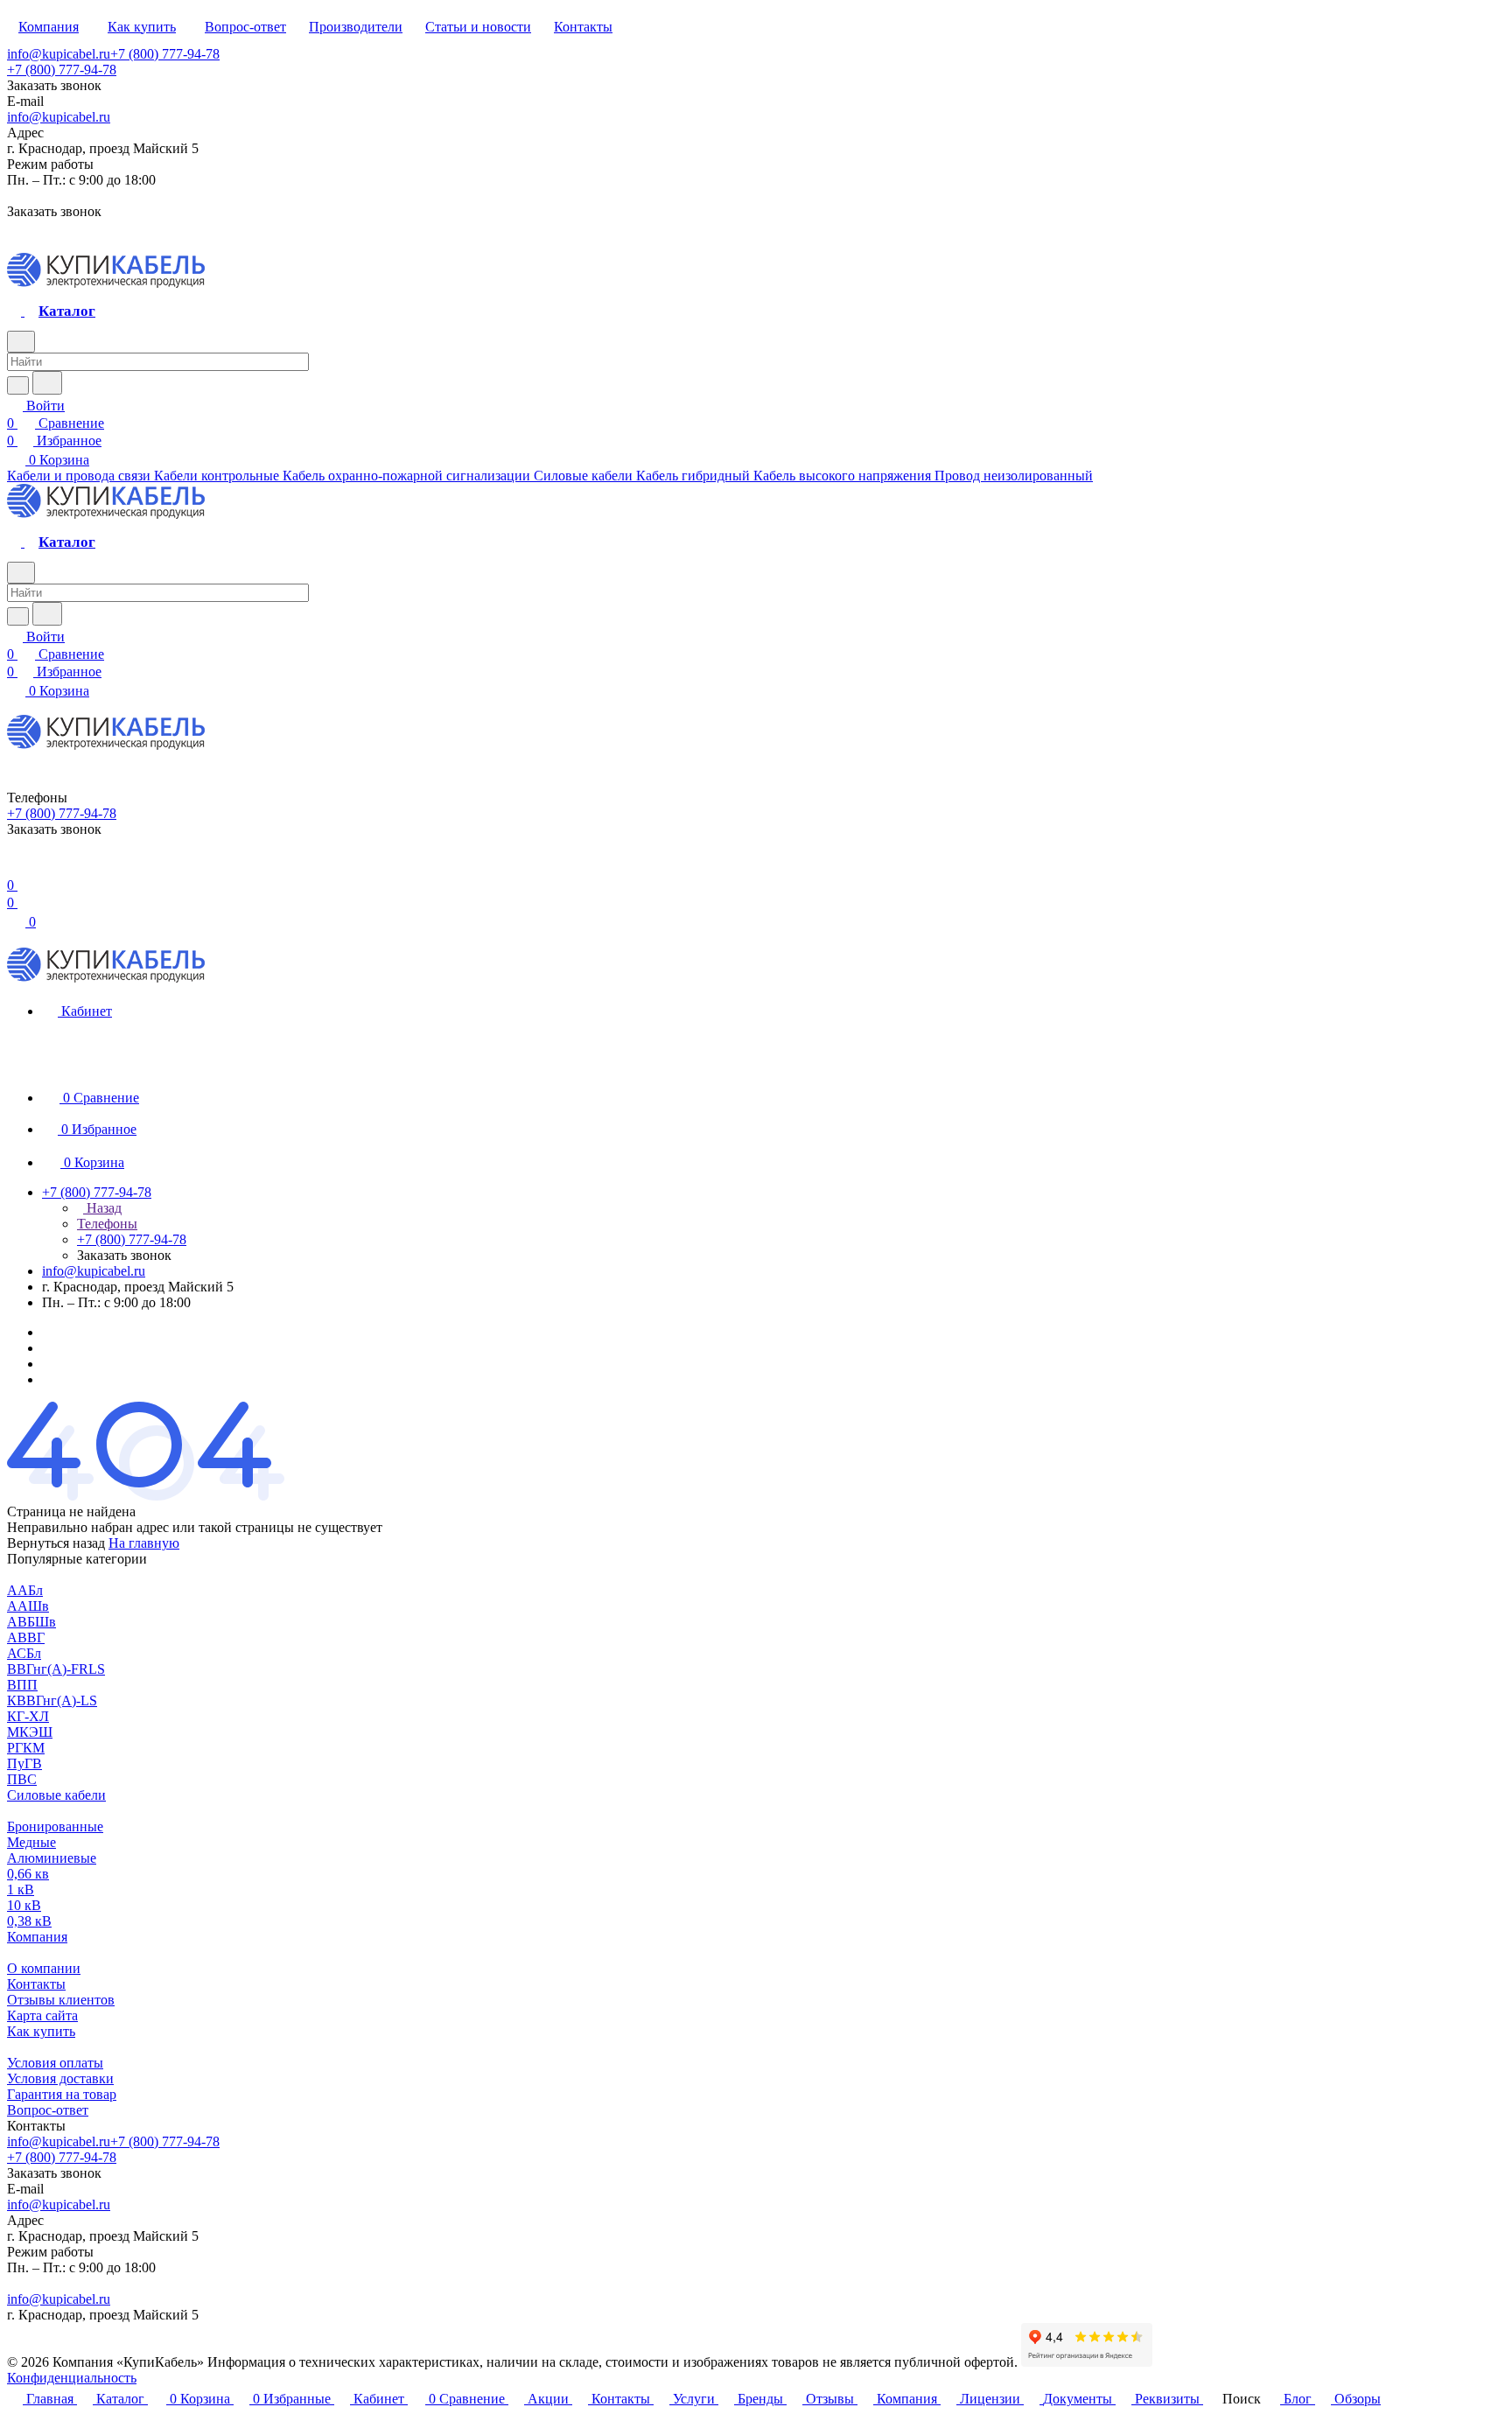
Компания (37, 1937)
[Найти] (47, 383)
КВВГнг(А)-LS (52, 1700)
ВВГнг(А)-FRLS (56, 1669)
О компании (44, 1968)
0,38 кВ (29, 1921)
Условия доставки (60, 2078)
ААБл (25, 1590)
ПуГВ (24, 1763)
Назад (102, 1208)
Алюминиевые (52, 1858)
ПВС (22, 1779)
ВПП (22, 1685)
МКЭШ (30, 1732)
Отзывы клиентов (61, 2000)
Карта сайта (42, 2015)
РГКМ (26, 1748)
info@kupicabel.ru (59, 54)
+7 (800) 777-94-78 (165, 54)
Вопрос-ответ (48, 2110)
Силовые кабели (56, 1795)
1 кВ (21, 1889)
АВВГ (26, 1637)
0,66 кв (28, 1874)
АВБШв (31, 1622)
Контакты (36, 1984)
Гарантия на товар (62, 2094)
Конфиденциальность (72, 2378)
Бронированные (55, 1826)
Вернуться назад (56, 1543)
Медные (31, 1842)
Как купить (41, 2031)
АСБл (24, 1653)
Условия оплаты (55, 2063)
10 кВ (24, 1905)
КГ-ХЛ (28, 1716)
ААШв (28, 1606)
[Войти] (15, 868)
